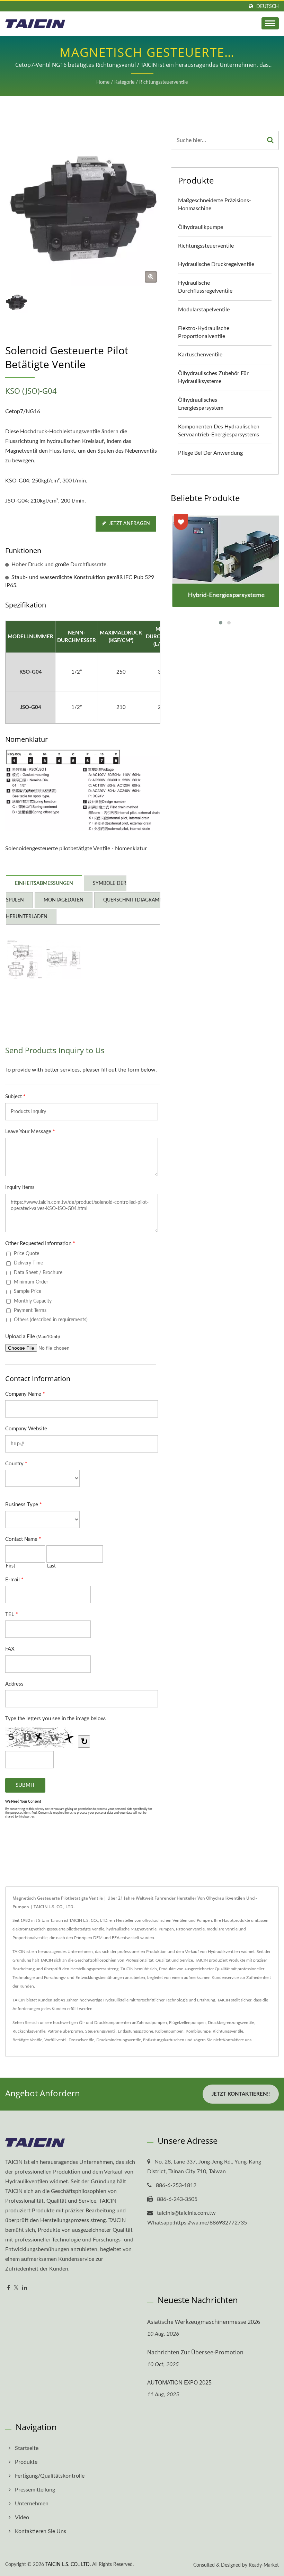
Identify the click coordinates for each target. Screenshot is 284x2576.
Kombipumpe (198, 2031)
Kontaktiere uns (237, 2040)
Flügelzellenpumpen (187, 2023)
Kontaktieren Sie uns (41, 2531)
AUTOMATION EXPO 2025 (179, 2382)
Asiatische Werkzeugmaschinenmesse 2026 (204, 2322)
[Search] (270, 140)
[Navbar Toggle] (270, 23)
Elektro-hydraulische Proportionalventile (204, 332)
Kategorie (124, 82)
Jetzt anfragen (129, 524)
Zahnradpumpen (152, 2023)
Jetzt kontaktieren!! (241, 2094)
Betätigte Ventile (27, 2040)
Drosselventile (81, 2040)
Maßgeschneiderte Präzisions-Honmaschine (215, 205)
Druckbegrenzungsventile (231, 2023)
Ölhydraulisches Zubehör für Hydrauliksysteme (213, 377)
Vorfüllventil (55, 2040)
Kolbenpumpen (169, 2031)
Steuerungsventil (100, 2031)
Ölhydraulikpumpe (201, 227)
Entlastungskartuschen (164, 2040)
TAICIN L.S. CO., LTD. (68, 2565)
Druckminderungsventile (119, 2040)
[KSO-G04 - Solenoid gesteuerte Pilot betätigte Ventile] (24, 960)
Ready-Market (264, 2565)
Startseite (27, 2448)
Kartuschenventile (200, 355)
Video (22, 2517)
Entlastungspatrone (135, 2031)
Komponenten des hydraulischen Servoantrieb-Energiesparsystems (219, 431)
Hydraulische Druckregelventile (216, 264)
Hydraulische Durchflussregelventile (205, 287)
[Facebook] (8, 2288)
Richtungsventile (228, 2031)
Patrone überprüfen (65, 2031)
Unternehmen (32, 2504)
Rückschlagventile (29, 2031)
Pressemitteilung (35, 2490)
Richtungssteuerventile (163, 82)
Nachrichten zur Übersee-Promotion (195, 2352)
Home (103, 82)
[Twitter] (16, 2288)
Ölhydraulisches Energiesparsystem (201, 404)
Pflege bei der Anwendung (210, 453)
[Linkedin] (25, 2288)
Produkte (26, 2462)
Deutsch (268, 6)
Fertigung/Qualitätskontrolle (50, 2476)
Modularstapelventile (204, 310)
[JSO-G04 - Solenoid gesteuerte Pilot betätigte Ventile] (64, 960)
